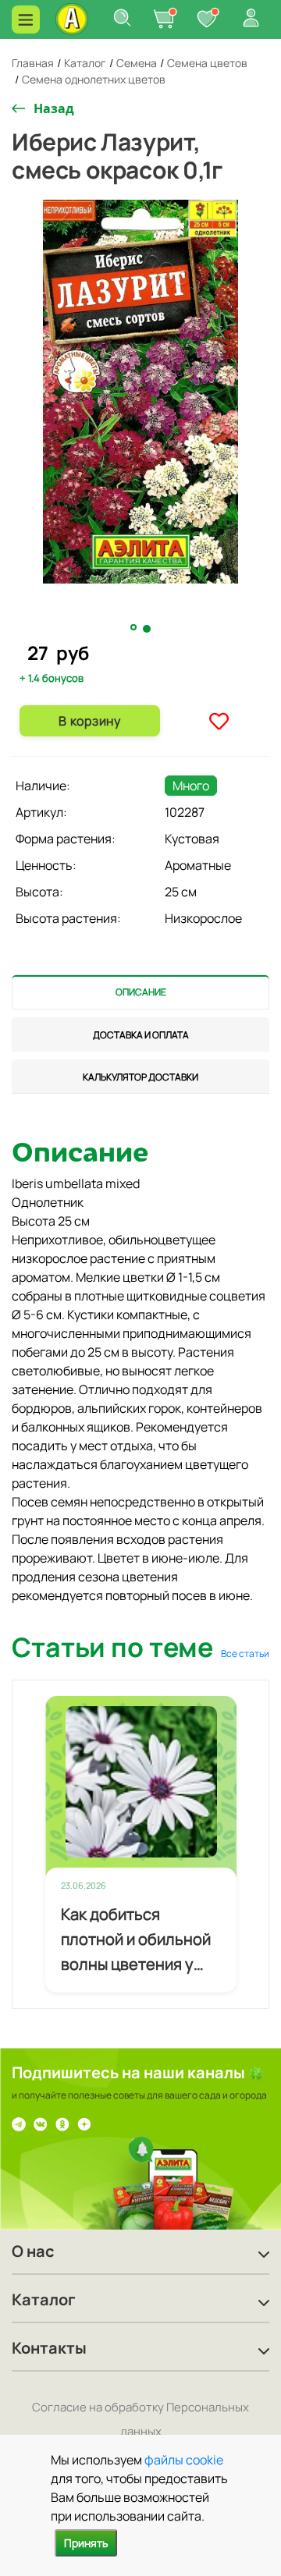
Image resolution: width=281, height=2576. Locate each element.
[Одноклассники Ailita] (62, 2123)
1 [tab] (135, 628)
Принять (86, 2543)
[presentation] (140, 992)
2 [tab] (148, 629)
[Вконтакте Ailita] (41, 2123)
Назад (54, 108)
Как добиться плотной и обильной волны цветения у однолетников (136, 1940)
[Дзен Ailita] (84, 2123)
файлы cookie (184, 2460)
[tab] (140, 992)
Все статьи (245, 1653)
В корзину (89, 721)
